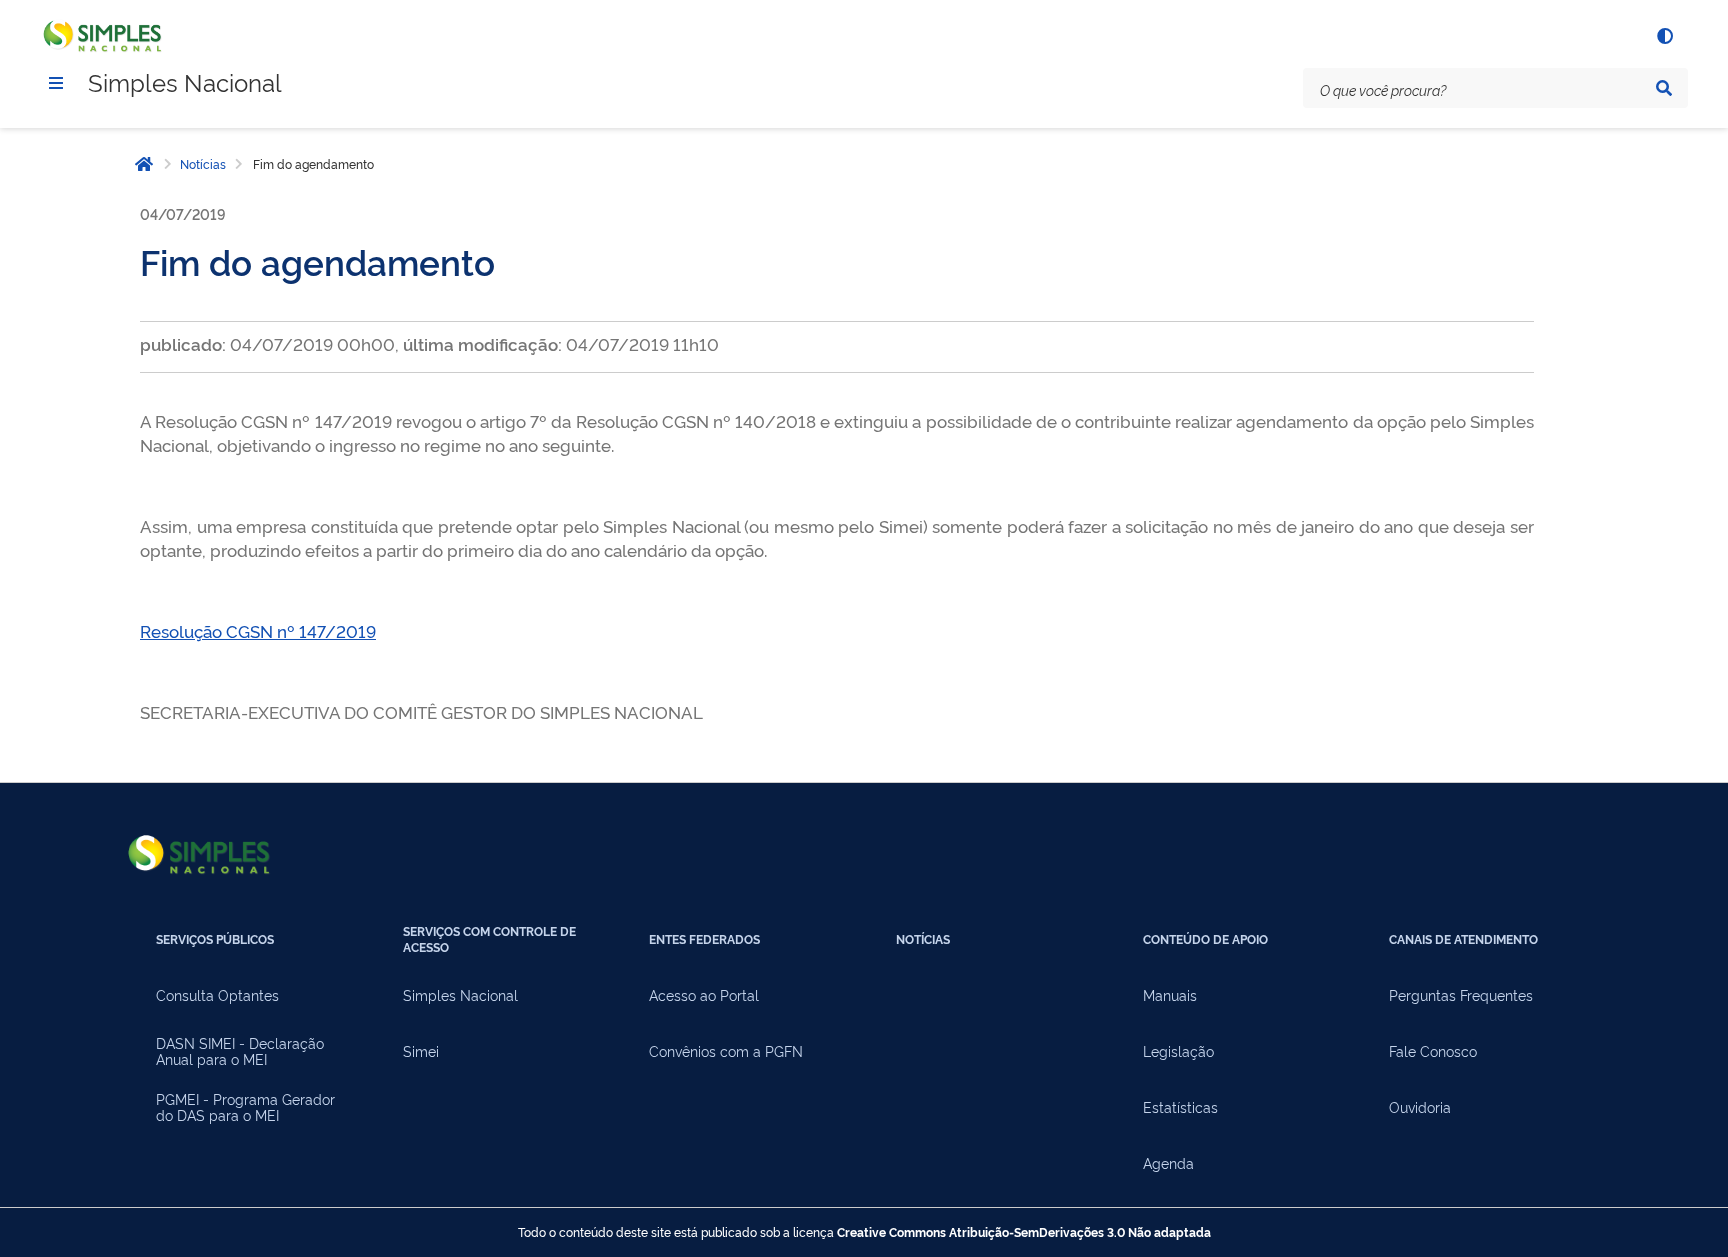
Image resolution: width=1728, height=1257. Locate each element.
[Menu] (56, 83)
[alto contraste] (1664, 36)
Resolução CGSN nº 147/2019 (258, 630)
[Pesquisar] (1664, 88)
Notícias (203, 164)
